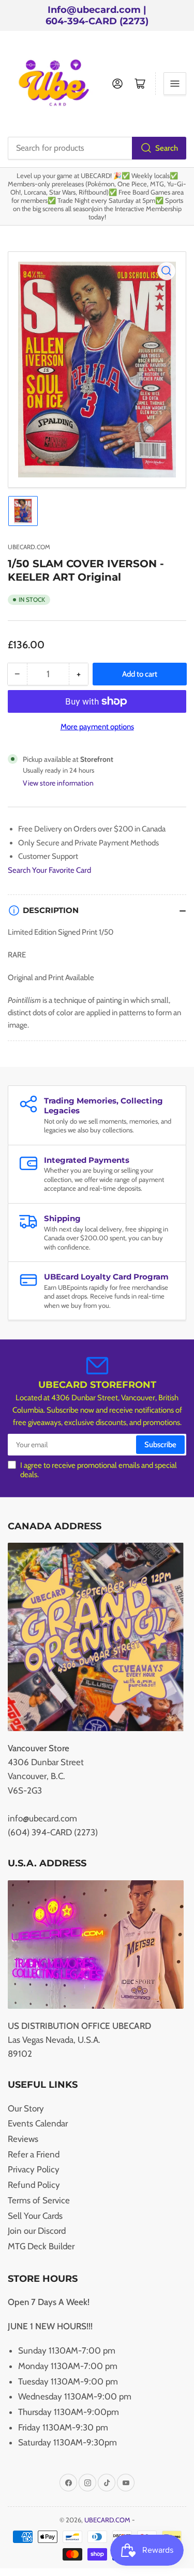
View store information (58, 783)
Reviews (23, 2139)
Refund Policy (34, 2185)
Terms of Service (39, 2200)
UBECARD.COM (29, 547)
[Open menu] (175, 84)
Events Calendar (38, 2123)
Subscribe (160, 1445)
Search (167, 148)
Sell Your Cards (35, 2216)
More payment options (97, 727)
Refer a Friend (34, 2154)
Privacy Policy (34, 2169)
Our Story (26, 2108)
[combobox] (97, 148)
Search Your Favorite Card (49, 870)
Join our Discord (37, 2231)
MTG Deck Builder (41, 2246)
